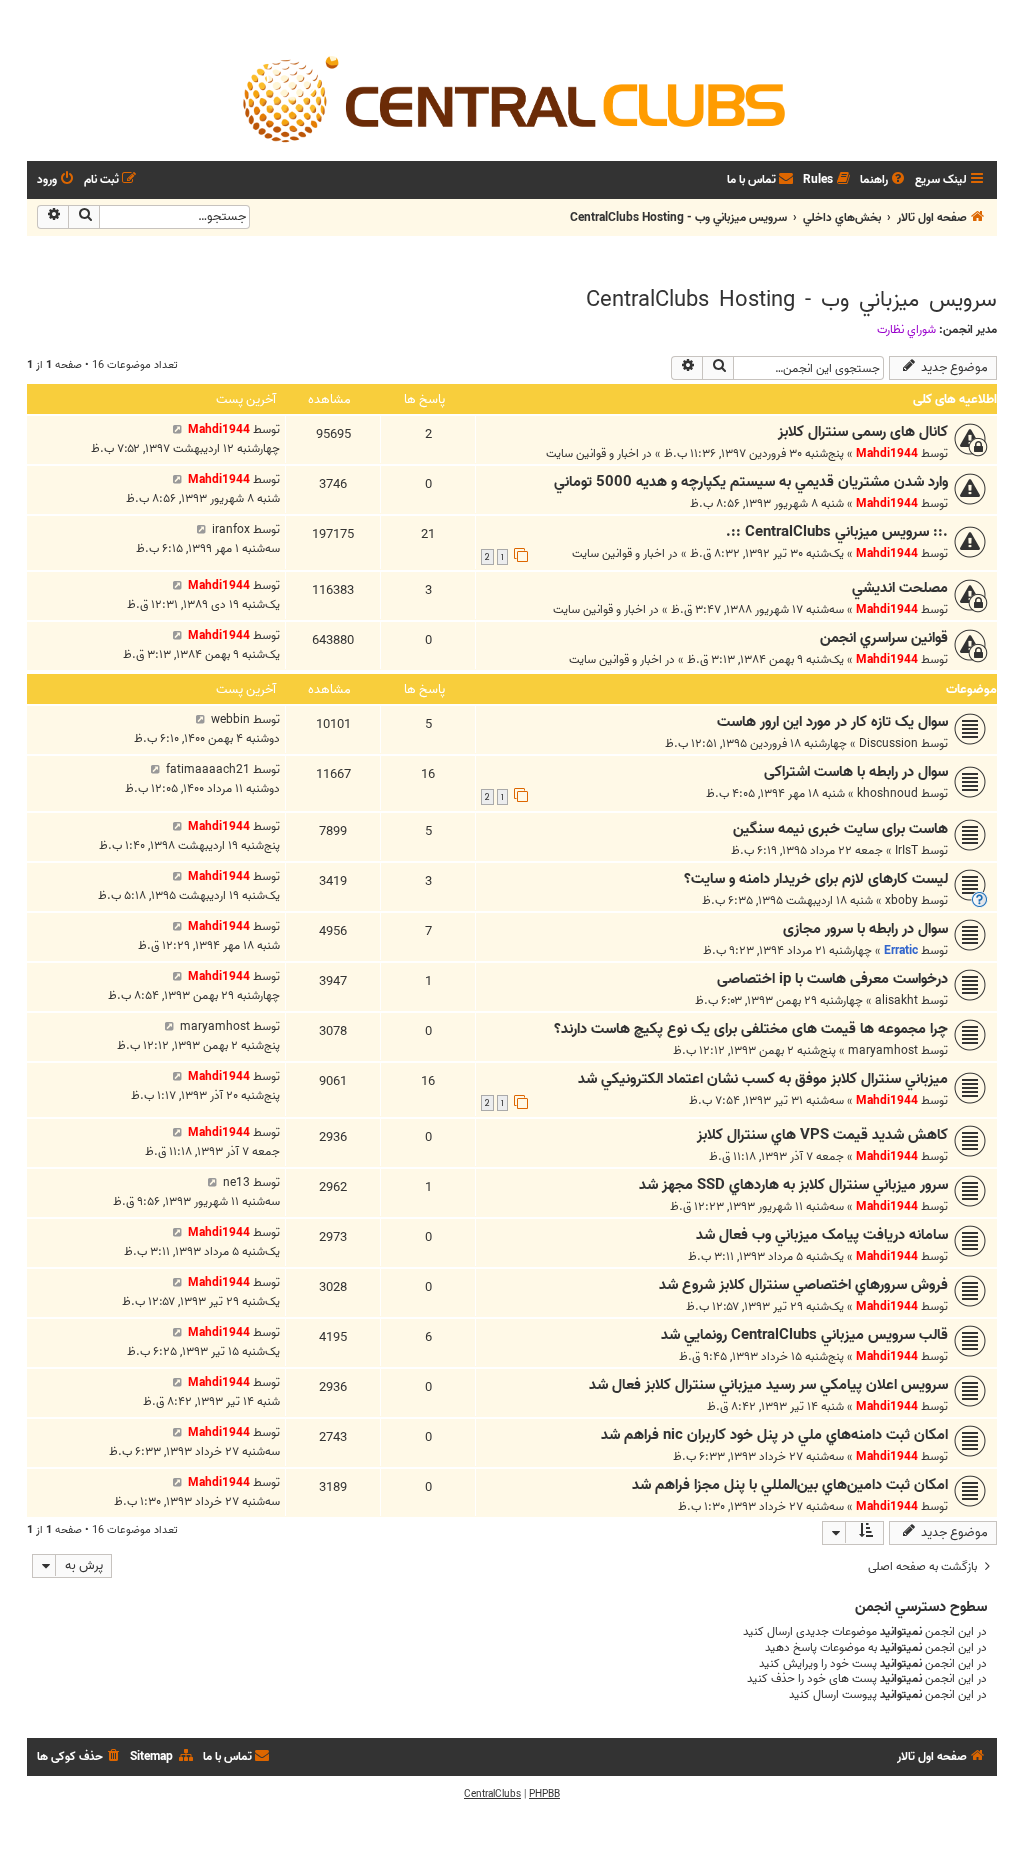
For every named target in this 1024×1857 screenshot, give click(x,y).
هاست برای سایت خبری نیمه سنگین (840, 829)
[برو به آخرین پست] (177, 429)
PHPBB (544, 1794)
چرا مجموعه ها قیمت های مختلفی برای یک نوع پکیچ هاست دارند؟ (751, 1029)
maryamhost (883, 1050)
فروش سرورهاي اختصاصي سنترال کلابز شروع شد (803, 1285)
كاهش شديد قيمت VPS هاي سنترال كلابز (822, 1135)
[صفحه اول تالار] (512, 98)
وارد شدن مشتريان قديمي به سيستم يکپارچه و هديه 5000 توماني (751, 482)
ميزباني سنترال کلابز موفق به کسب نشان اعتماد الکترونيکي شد (763, 1079)
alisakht (896, 1000)
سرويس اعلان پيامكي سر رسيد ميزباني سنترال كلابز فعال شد (768, 1385)
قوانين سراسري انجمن (884, 638)
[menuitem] (884, 180)
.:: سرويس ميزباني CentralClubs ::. (837, 532)
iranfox (231, 529)
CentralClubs (492, 1794)
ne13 (236, 1182)
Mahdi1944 (887, 453)
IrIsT (906, 850)
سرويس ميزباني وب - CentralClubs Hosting (791, 300)
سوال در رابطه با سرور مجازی (865, 929)
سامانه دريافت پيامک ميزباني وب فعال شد (822, 1235)
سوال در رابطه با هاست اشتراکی (856, 772)
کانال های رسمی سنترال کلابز (863, 432)
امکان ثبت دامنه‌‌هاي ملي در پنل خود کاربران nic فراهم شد (774, 1435)
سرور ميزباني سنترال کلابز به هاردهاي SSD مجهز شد (793, 1185)
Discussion (888, 743)
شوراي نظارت (906, 330)
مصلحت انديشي (900, 588)
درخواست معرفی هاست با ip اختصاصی (832, 979)
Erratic (901, 950)
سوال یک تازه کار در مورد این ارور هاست (832, 722)
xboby (901, 900)
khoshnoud (887, 793)
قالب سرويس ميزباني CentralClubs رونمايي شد (804, 1335)
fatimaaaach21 (208, 769)
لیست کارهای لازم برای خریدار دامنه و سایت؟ (816, 879)
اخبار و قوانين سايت (592, 453)
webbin (230, 719)
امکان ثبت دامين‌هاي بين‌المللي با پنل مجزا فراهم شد (790, 1485)
